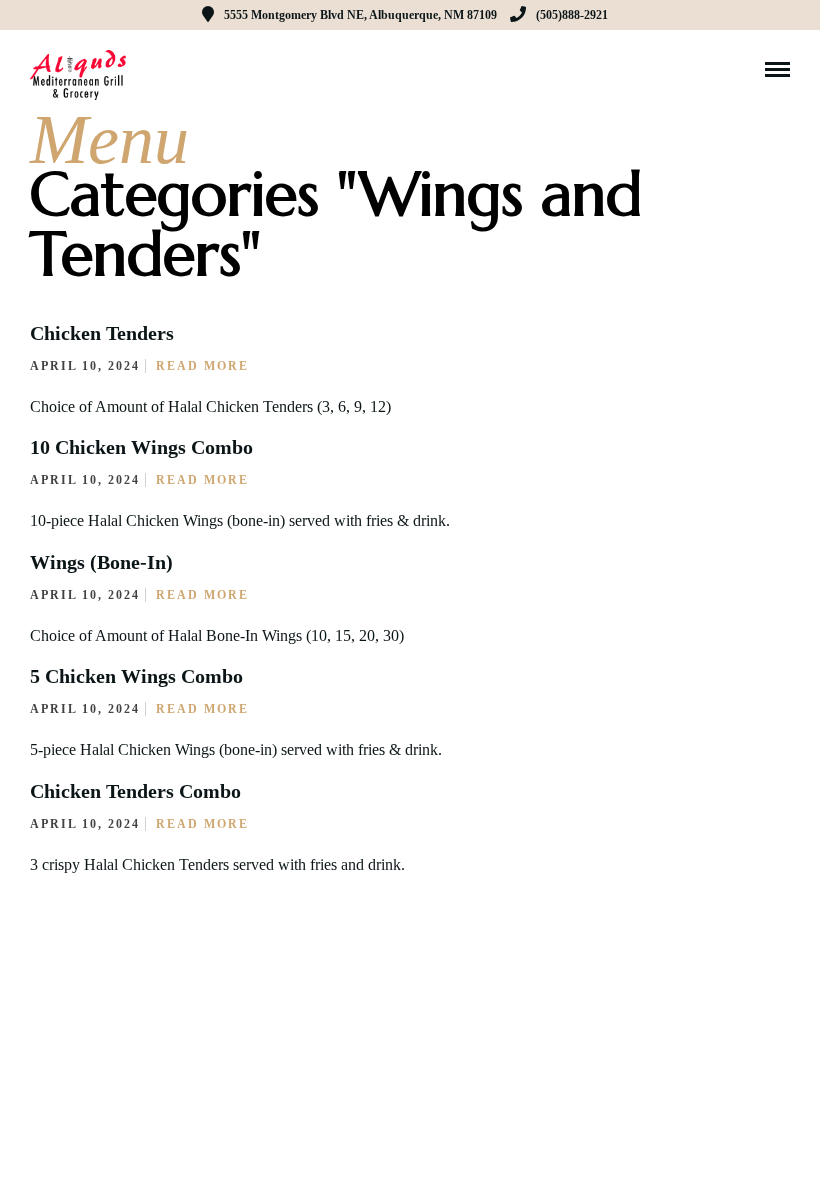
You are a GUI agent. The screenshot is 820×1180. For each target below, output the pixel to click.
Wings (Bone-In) (101, 562)
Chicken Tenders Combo (135, 791)
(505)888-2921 (572, 15)
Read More (202, 366)
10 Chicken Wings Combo (141, 447)
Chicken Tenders (102, 333)
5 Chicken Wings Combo (136, 676)
